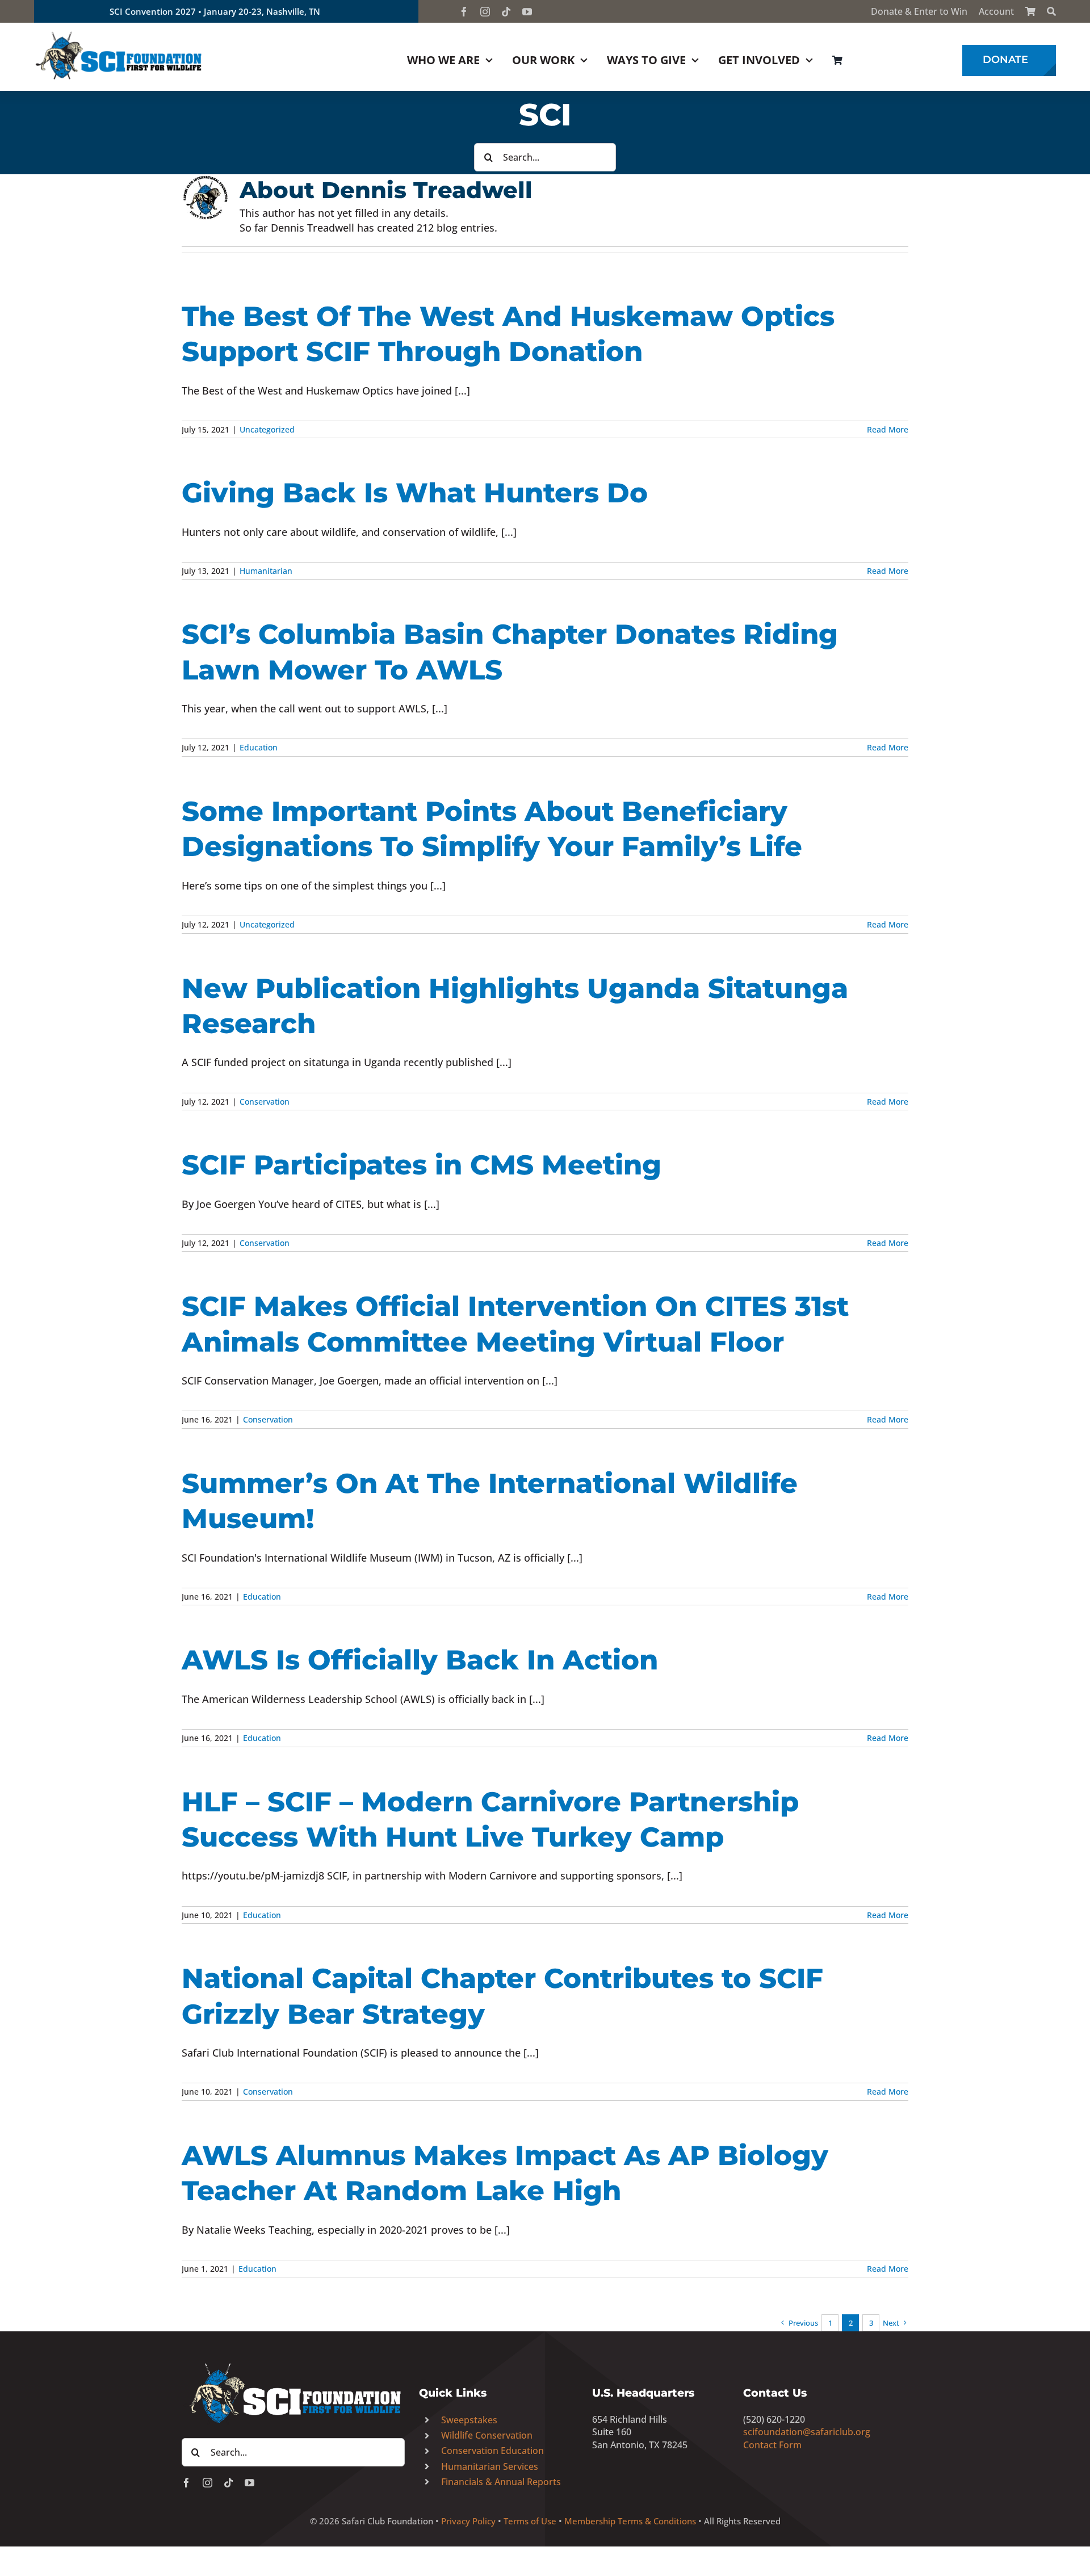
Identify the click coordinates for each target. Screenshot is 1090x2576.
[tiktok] (506, 12)
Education (259, 747)
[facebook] (464, 12)
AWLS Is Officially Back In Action (420, 1660)
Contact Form (772, 2445)
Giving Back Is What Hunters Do (415, 493)
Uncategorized (267, 429)
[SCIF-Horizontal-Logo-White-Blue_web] (293, 2364)
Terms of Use (530, 2521)
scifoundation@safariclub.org (807, 2432)
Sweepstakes (469, 2420)
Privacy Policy (468, 2521)
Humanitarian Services (490, 2466)
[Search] (1051, 11)
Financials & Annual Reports (501, 2482)
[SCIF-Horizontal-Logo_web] (119, 33)
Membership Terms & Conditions (630, 2521)
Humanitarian (266, 571)
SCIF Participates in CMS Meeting (422, 1165)
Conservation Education (492, 2451)
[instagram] (485, 12)
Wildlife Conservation (487, 2435)
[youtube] (527, 12)
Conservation (265, 1102)
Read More (888, 429)
